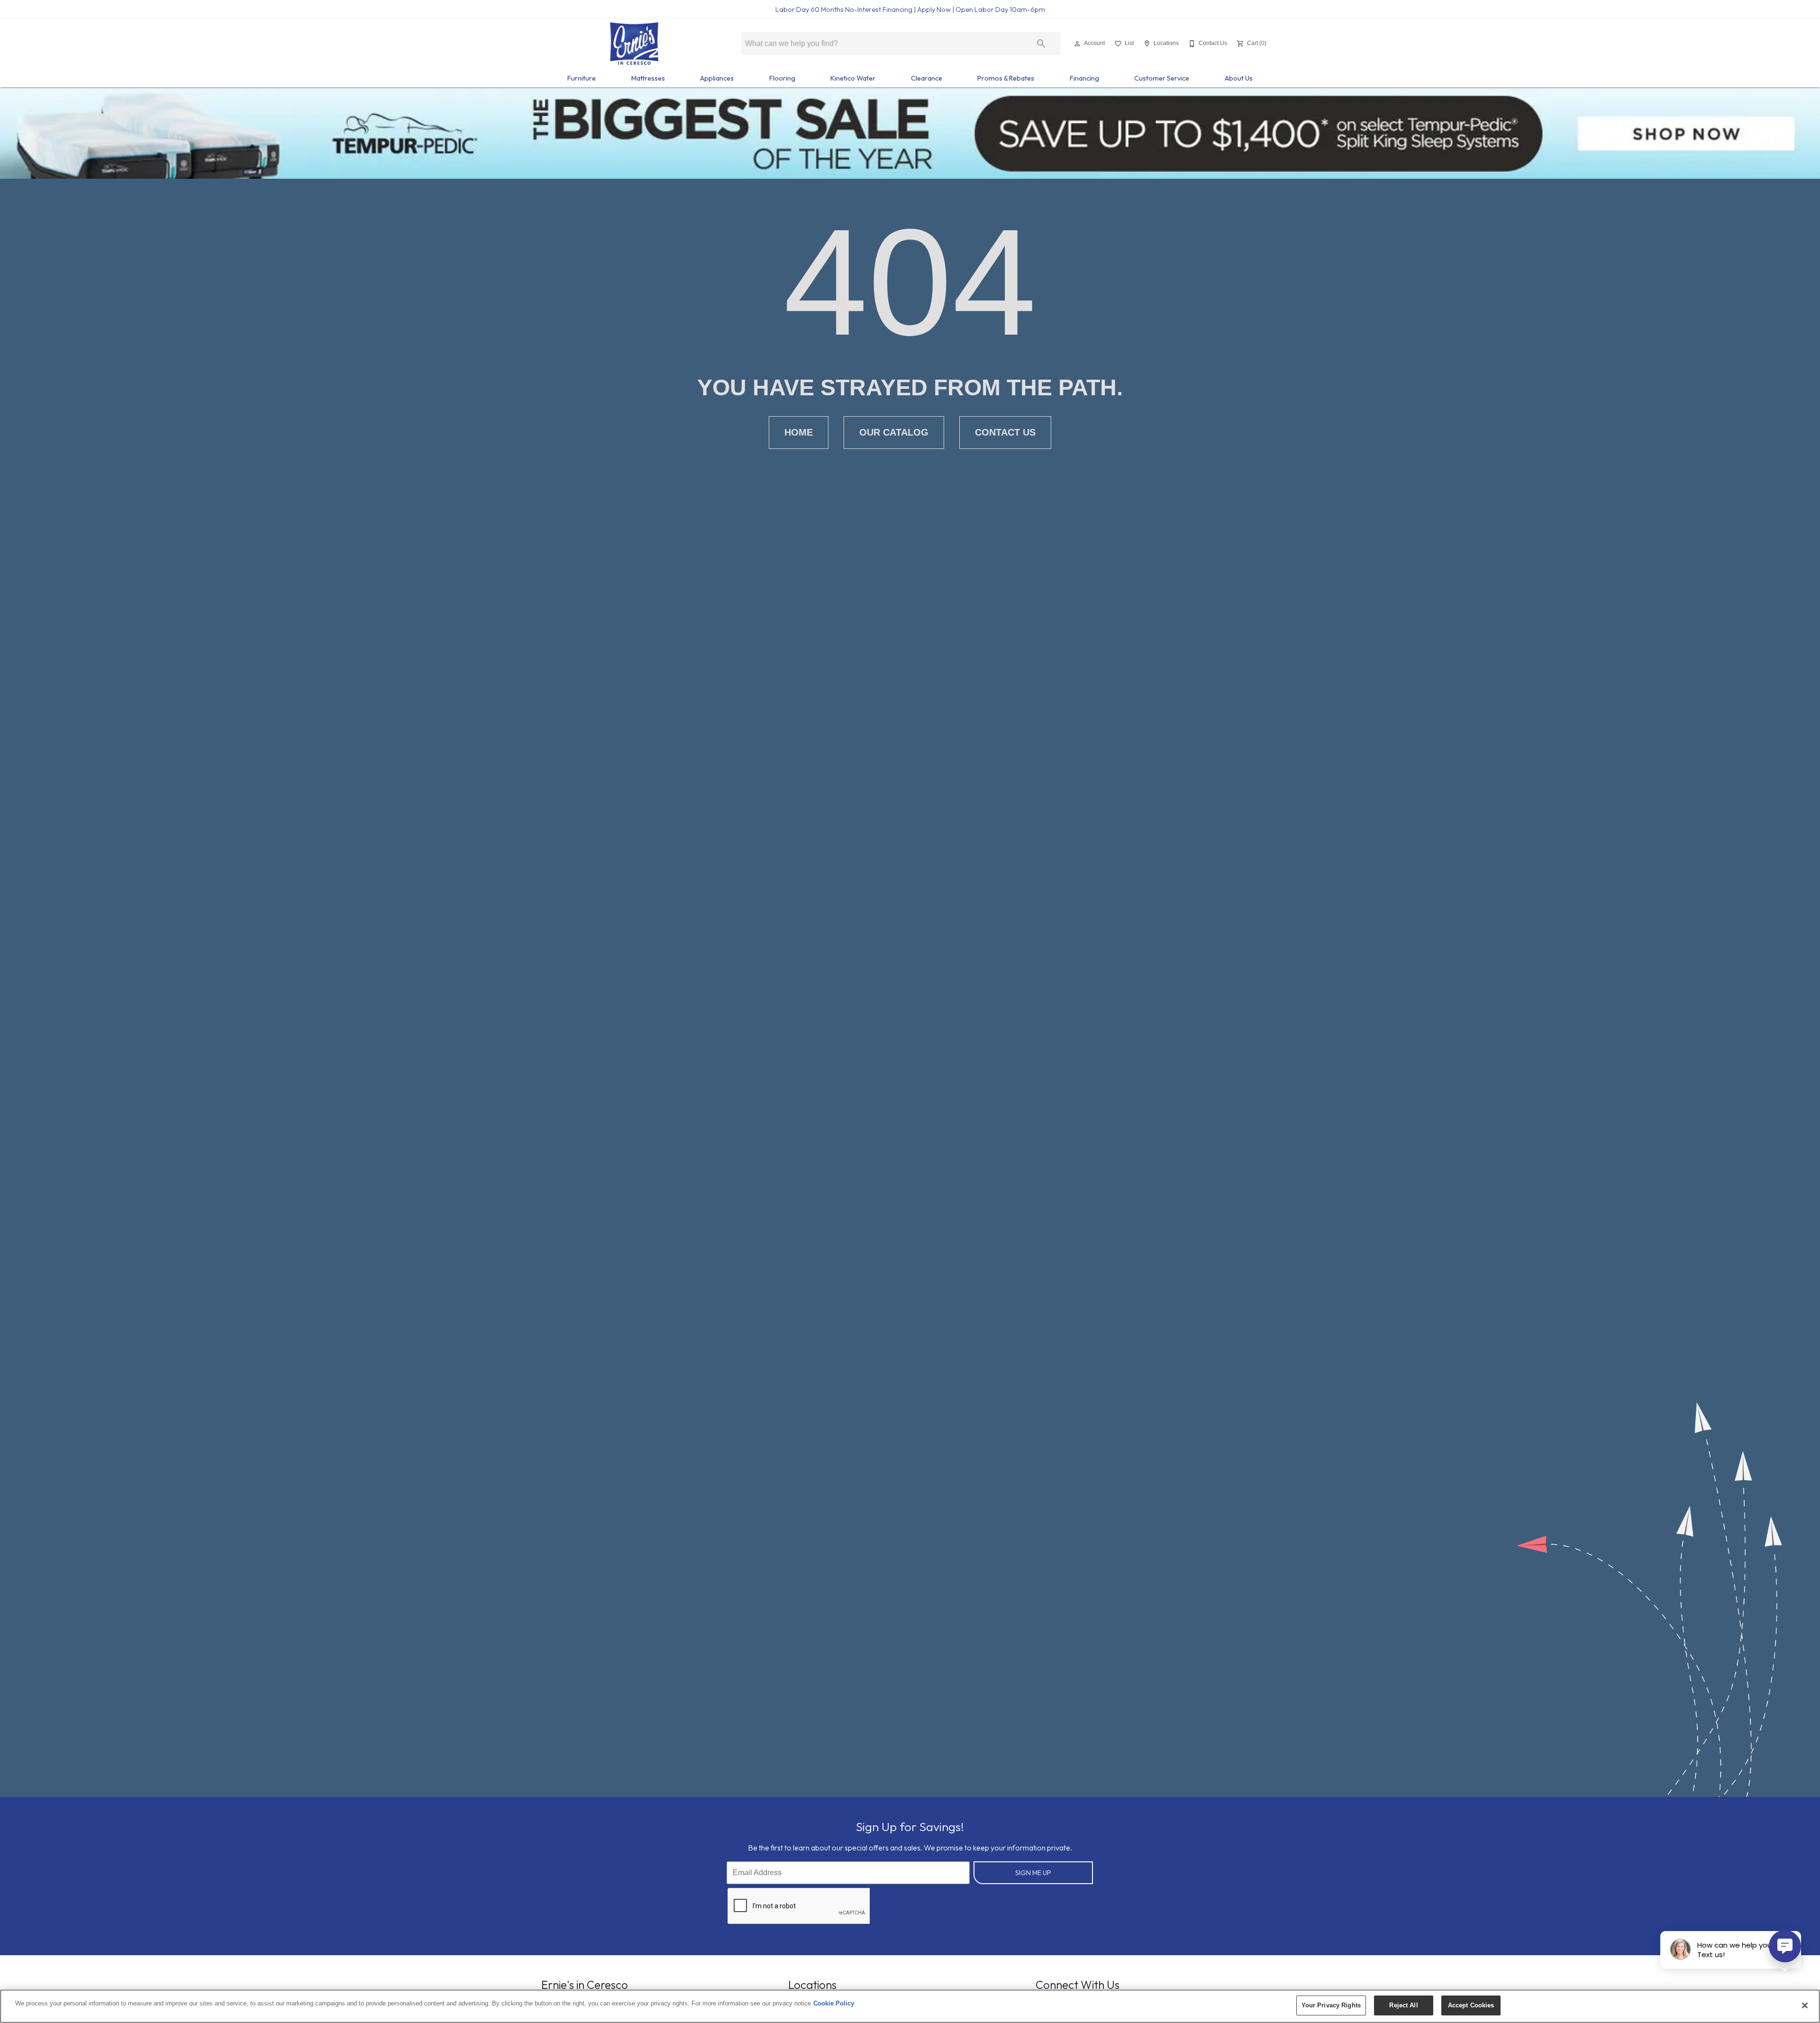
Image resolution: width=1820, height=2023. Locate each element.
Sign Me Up (1033, 1873)
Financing (1084, 78)
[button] (1077, 44)
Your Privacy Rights (1331, 2005)
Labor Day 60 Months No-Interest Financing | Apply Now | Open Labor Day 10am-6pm (910, 9)
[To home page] (634, 44)
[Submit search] (1041, 44)
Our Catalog (894, 432)
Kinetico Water (853, 78)
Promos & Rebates (1006, 78)
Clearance (927, 78)
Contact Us (1005, 432)
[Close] (1805, 2005)
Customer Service (1162, 78)
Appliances (717, 78)
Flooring (782, 78)
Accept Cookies (1471, 2005)
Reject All (1403, 2005)
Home (799, 432)
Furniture (582, 78)
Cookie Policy (834, 2003)
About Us (1239, 78)
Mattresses (648, 78)
